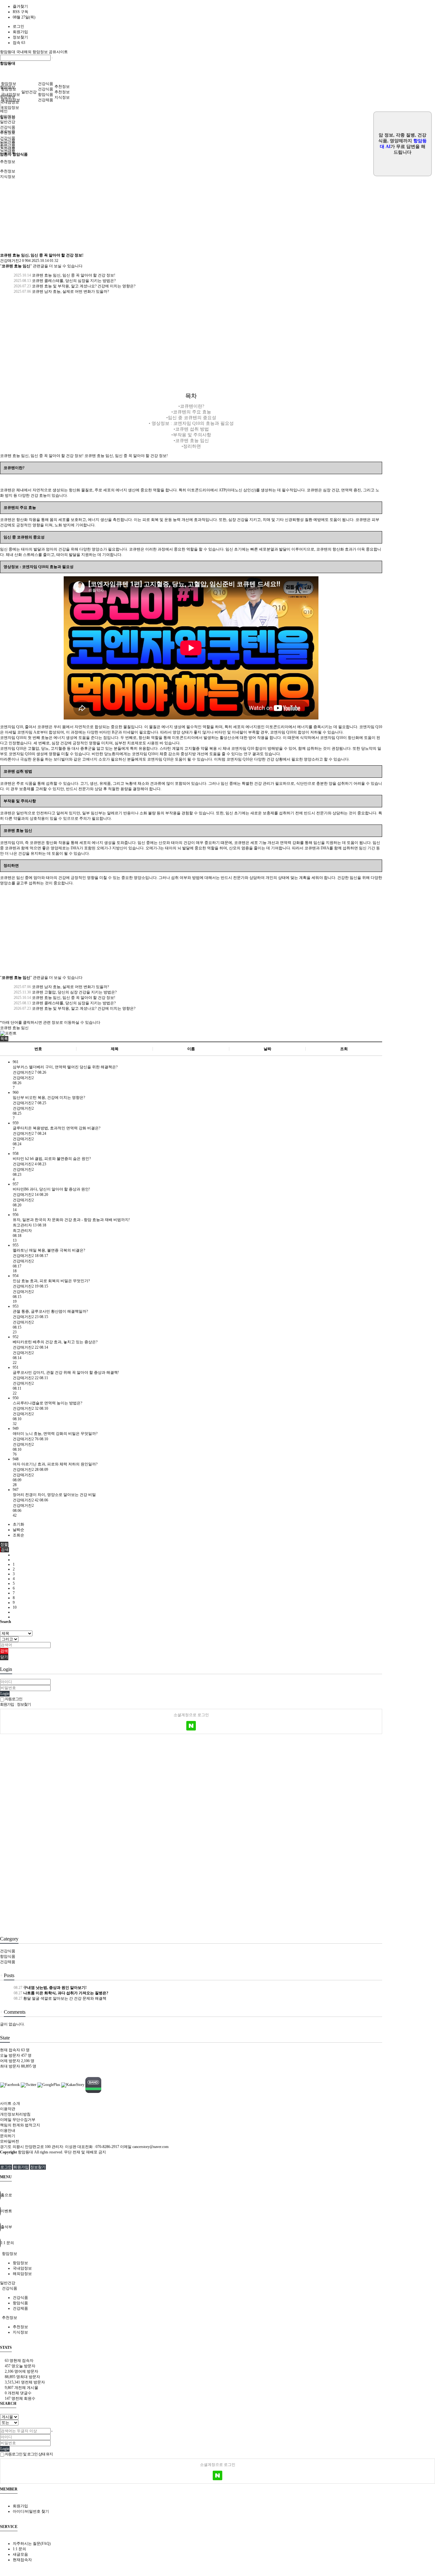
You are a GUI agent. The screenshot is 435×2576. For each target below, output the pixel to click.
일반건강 (29, 92)
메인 (4, 111)
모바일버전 (10, 2141)
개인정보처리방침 (15, 2114)
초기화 (18, 1524)
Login (5, 1694)
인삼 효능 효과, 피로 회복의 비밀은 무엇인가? (51, 1281)
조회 (344, 1049)
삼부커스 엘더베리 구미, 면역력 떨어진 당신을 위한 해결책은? (65, 1067)
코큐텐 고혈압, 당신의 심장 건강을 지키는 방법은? (65, 992)
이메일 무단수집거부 (18, 2120)
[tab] (217, 2254)
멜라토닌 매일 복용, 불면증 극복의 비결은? (49, 1250)
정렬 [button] (4, 1544)
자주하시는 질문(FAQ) (32, 2544)
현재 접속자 (15, 2050)
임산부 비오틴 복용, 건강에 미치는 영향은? (49, 1098)
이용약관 (8, 2109)
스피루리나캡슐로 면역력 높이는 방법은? (47, 1403)
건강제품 (46, 100)
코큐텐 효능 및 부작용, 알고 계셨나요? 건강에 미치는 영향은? (74, 286)
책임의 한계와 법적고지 (20, 2125)
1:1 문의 (19, 2549)
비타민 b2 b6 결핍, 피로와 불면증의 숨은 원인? (52, 1159)
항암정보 (9, 84)
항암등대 (8, 52)
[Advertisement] (191, 205)
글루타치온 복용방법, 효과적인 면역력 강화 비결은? (57, 1128)
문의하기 (8, 2136)
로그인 (18, 26)
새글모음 (20, 2554)
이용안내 (8, 2130)
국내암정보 (11, 95)
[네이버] (191, 1726)
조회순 (18, 1535)
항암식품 (46, 95)
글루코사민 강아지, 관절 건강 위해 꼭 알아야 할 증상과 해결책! (66, 1372)
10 (15, 1607)
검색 (4, 1651)
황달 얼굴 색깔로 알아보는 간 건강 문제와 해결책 (60, 1998)
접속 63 (19, 43)
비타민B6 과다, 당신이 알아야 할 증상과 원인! (51, 1189)
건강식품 (46, 84)
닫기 (4, 1657)
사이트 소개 (10, 2103)
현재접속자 (22, 2560)
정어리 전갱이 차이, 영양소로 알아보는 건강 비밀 (54, 1495)
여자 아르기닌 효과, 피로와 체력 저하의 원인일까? (55, 1464)
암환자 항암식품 (14, 154)
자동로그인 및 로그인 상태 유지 (29, 2454)
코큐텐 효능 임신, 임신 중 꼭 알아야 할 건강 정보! (64, 275)
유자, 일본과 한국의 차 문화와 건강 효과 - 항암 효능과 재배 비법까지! (71, 1220)
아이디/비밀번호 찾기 (31, 2511)
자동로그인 (13, 1699)
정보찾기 (20, 37)
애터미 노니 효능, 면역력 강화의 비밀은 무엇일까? (55, 1434)
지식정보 (62, 97)
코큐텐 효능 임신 (14, 1028)
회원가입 (20, 32)
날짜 (267, 1049)
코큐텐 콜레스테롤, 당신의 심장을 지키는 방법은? (64, 281)
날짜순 (18, 1530)
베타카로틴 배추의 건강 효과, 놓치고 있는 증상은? (55, 1342)
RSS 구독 (21, 12)
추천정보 (62, 87)
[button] (4, 1039)
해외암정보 (10, 108)
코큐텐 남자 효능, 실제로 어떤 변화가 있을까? (61, 291)
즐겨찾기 (20, 6)
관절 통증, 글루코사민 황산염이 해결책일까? (50, 1311)
